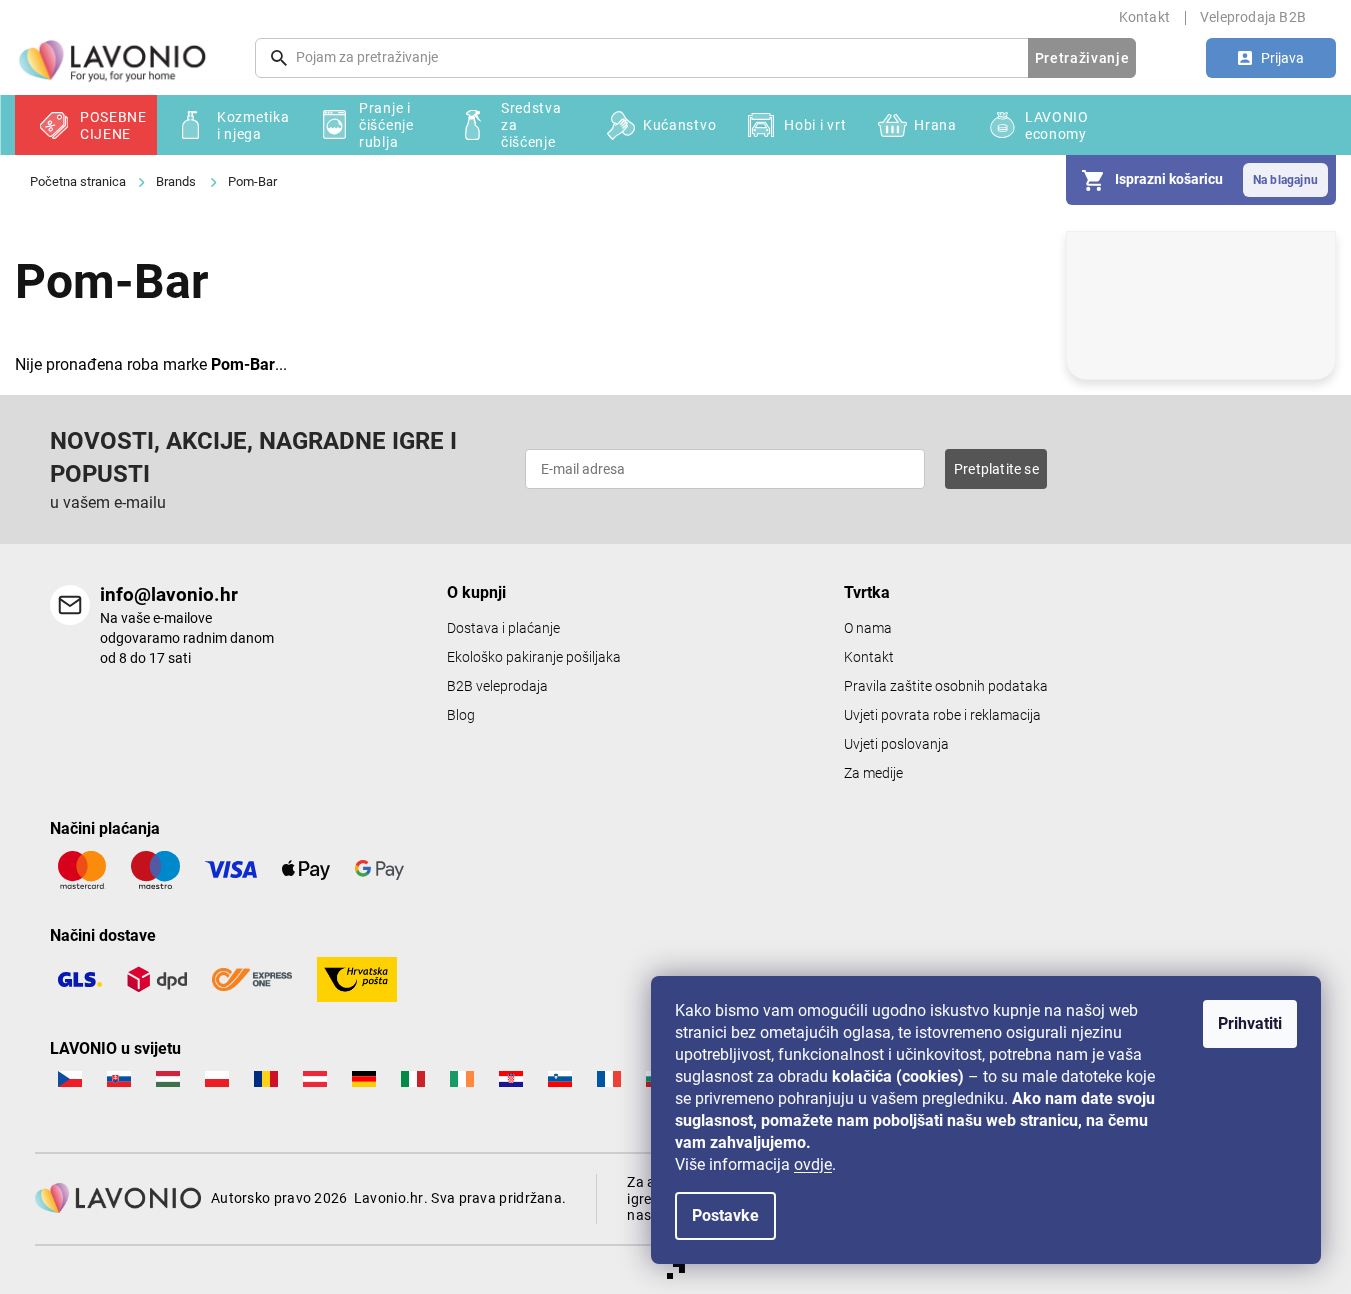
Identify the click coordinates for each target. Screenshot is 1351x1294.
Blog (461, 715)
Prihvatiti (1250, 1023)
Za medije (873, 773)
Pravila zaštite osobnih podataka (946, 686)
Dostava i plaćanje (503, 628)
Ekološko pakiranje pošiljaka (534, 657)
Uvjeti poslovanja (896, 744)
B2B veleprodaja (497, 686)
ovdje (813, 1164)
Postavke (725, 1215)
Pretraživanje (1082, 58)
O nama (868, 628)
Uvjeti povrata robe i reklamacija (942, 715)
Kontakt (1144, 17)
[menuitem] (86, 125)
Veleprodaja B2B (1253, 17)
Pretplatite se (996, 469)
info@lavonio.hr (169, 594)
